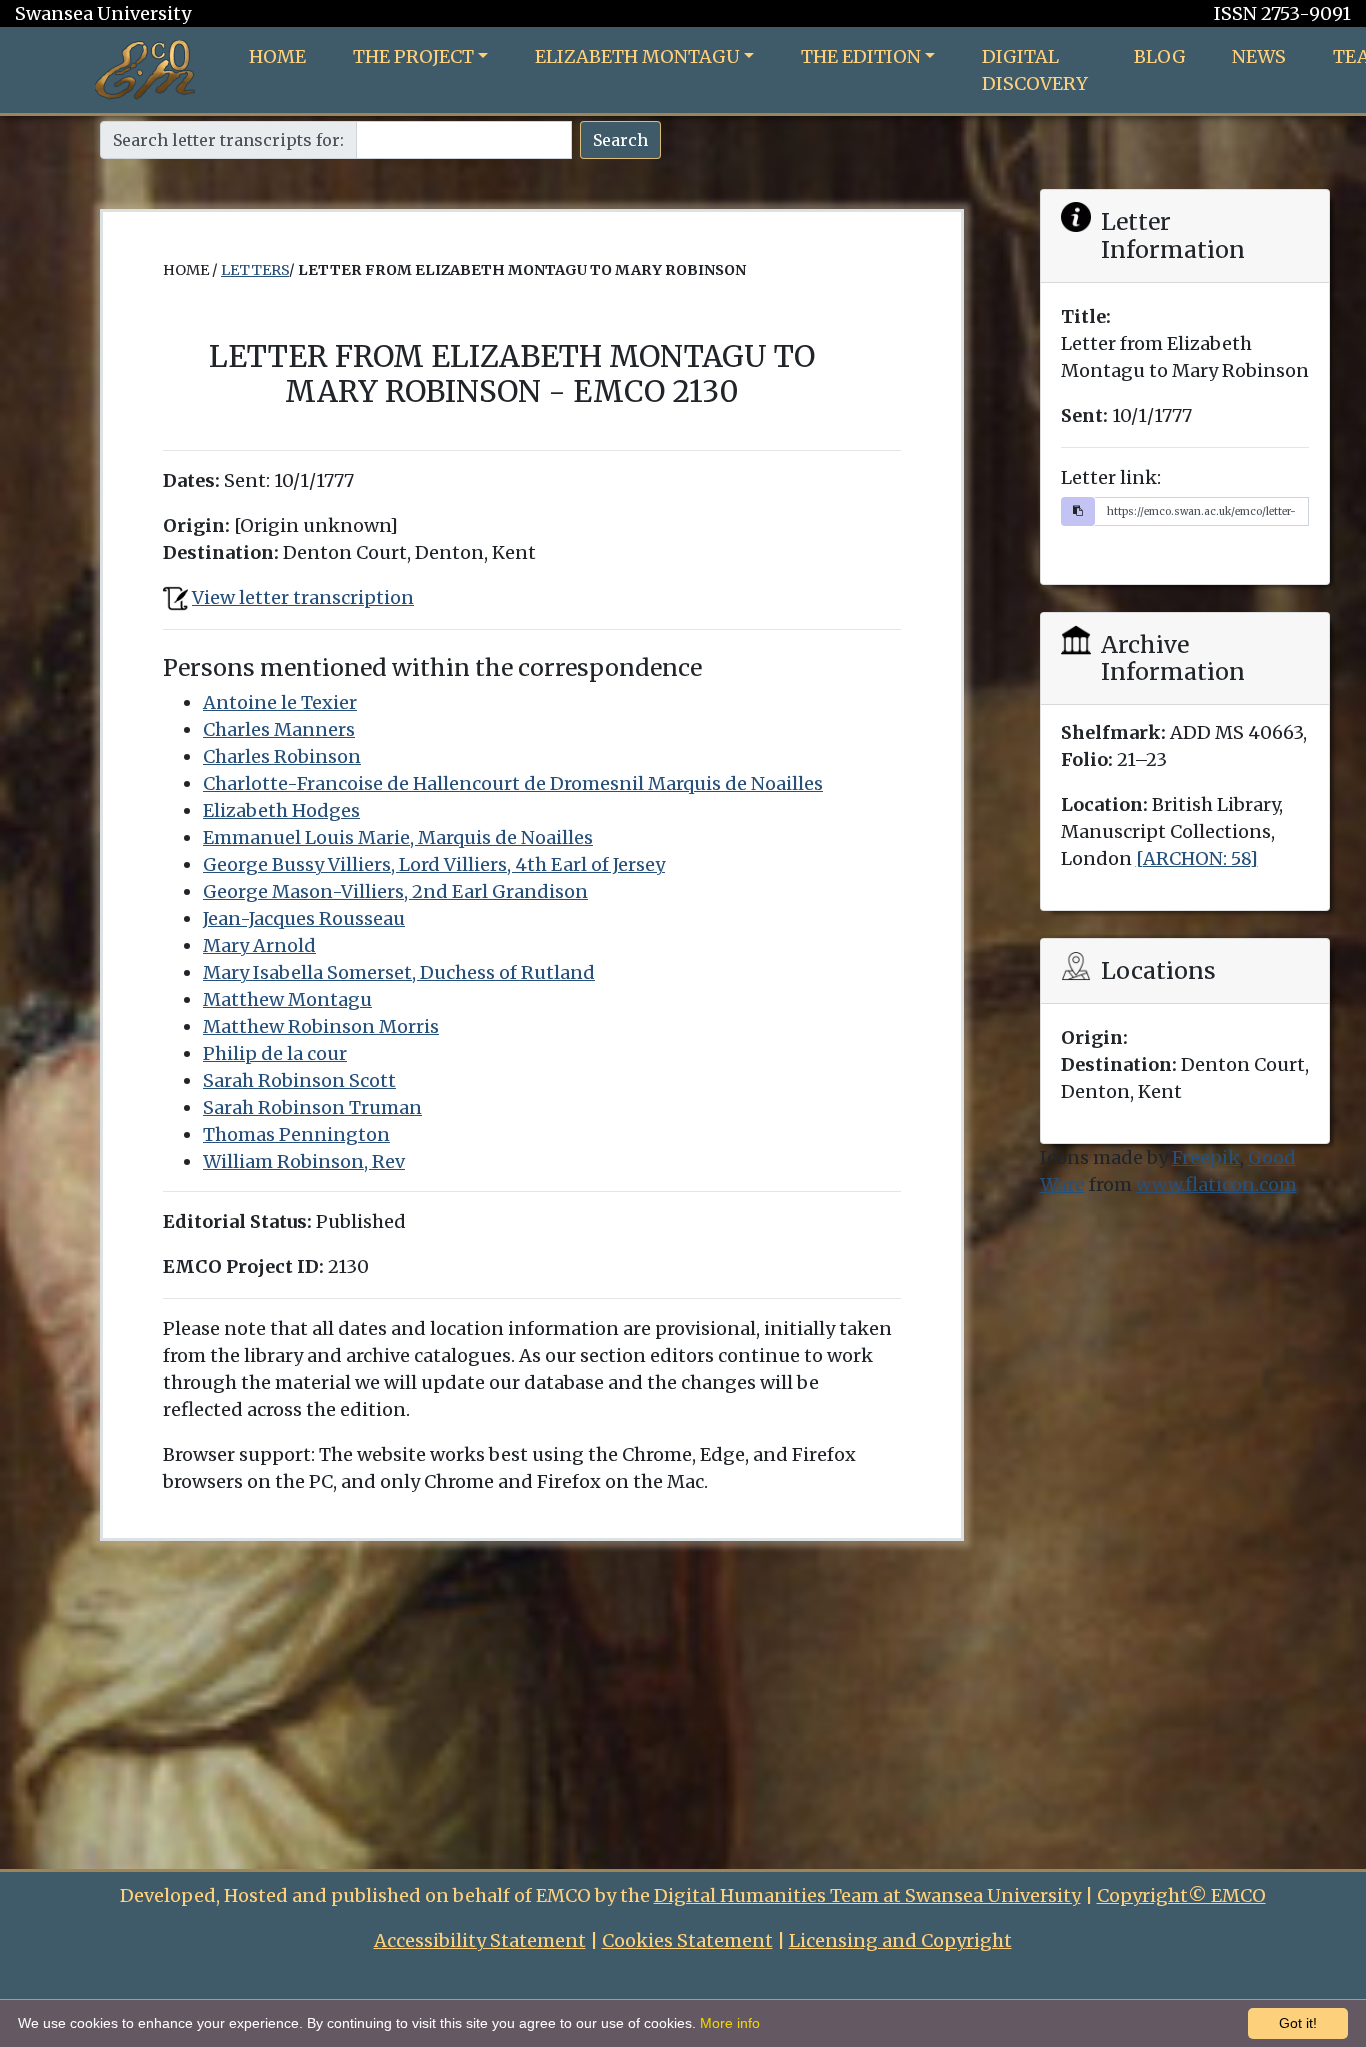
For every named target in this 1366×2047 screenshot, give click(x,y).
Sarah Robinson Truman (312, 1107)
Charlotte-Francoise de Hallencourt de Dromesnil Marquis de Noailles (513, 783)
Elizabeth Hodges (281, 810)
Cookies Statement (687, 1940)
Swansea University (103, 13)
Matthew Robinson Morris (321, 1026)
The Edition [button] (861, 56)
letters (255, 270)
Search (620, 140)
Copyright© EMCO (1181, 1895)
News (1259, 56)
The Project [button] (413, 56)
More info (730, 2023)
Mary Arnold (259, 945)
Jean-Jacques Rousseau (304, 918)
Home (277, 56)
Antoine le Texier (280, 702)
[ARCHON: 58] (1197, 858)
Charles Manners (279, 729)
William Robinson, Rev (304, 1161)
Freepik (1206, 1157)
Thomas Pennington (296, 1134)
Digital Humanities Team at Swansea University (867, 1895)
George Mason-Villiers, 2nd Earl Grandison (395, 891)
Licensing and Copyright (900, 1940)
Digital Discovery (1035, 70)
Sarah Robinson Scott (299, 1080)
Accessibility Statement (480, 1940)
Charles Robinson (282, 756)
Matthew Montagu (287, 999)
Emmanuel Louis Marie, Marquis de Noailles (398, 837)
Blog (1160, 56)
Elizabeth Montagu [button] (637, 56)
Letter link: (1111, 477)
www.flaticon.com (1216, 1184)
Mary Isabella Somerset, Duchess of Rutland (399, 972)
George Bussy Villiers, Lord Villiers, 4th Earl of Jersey (434, 864)
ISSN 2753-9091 (1282, 13)
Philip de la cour (275, 1053)
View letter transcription (303, 597)
